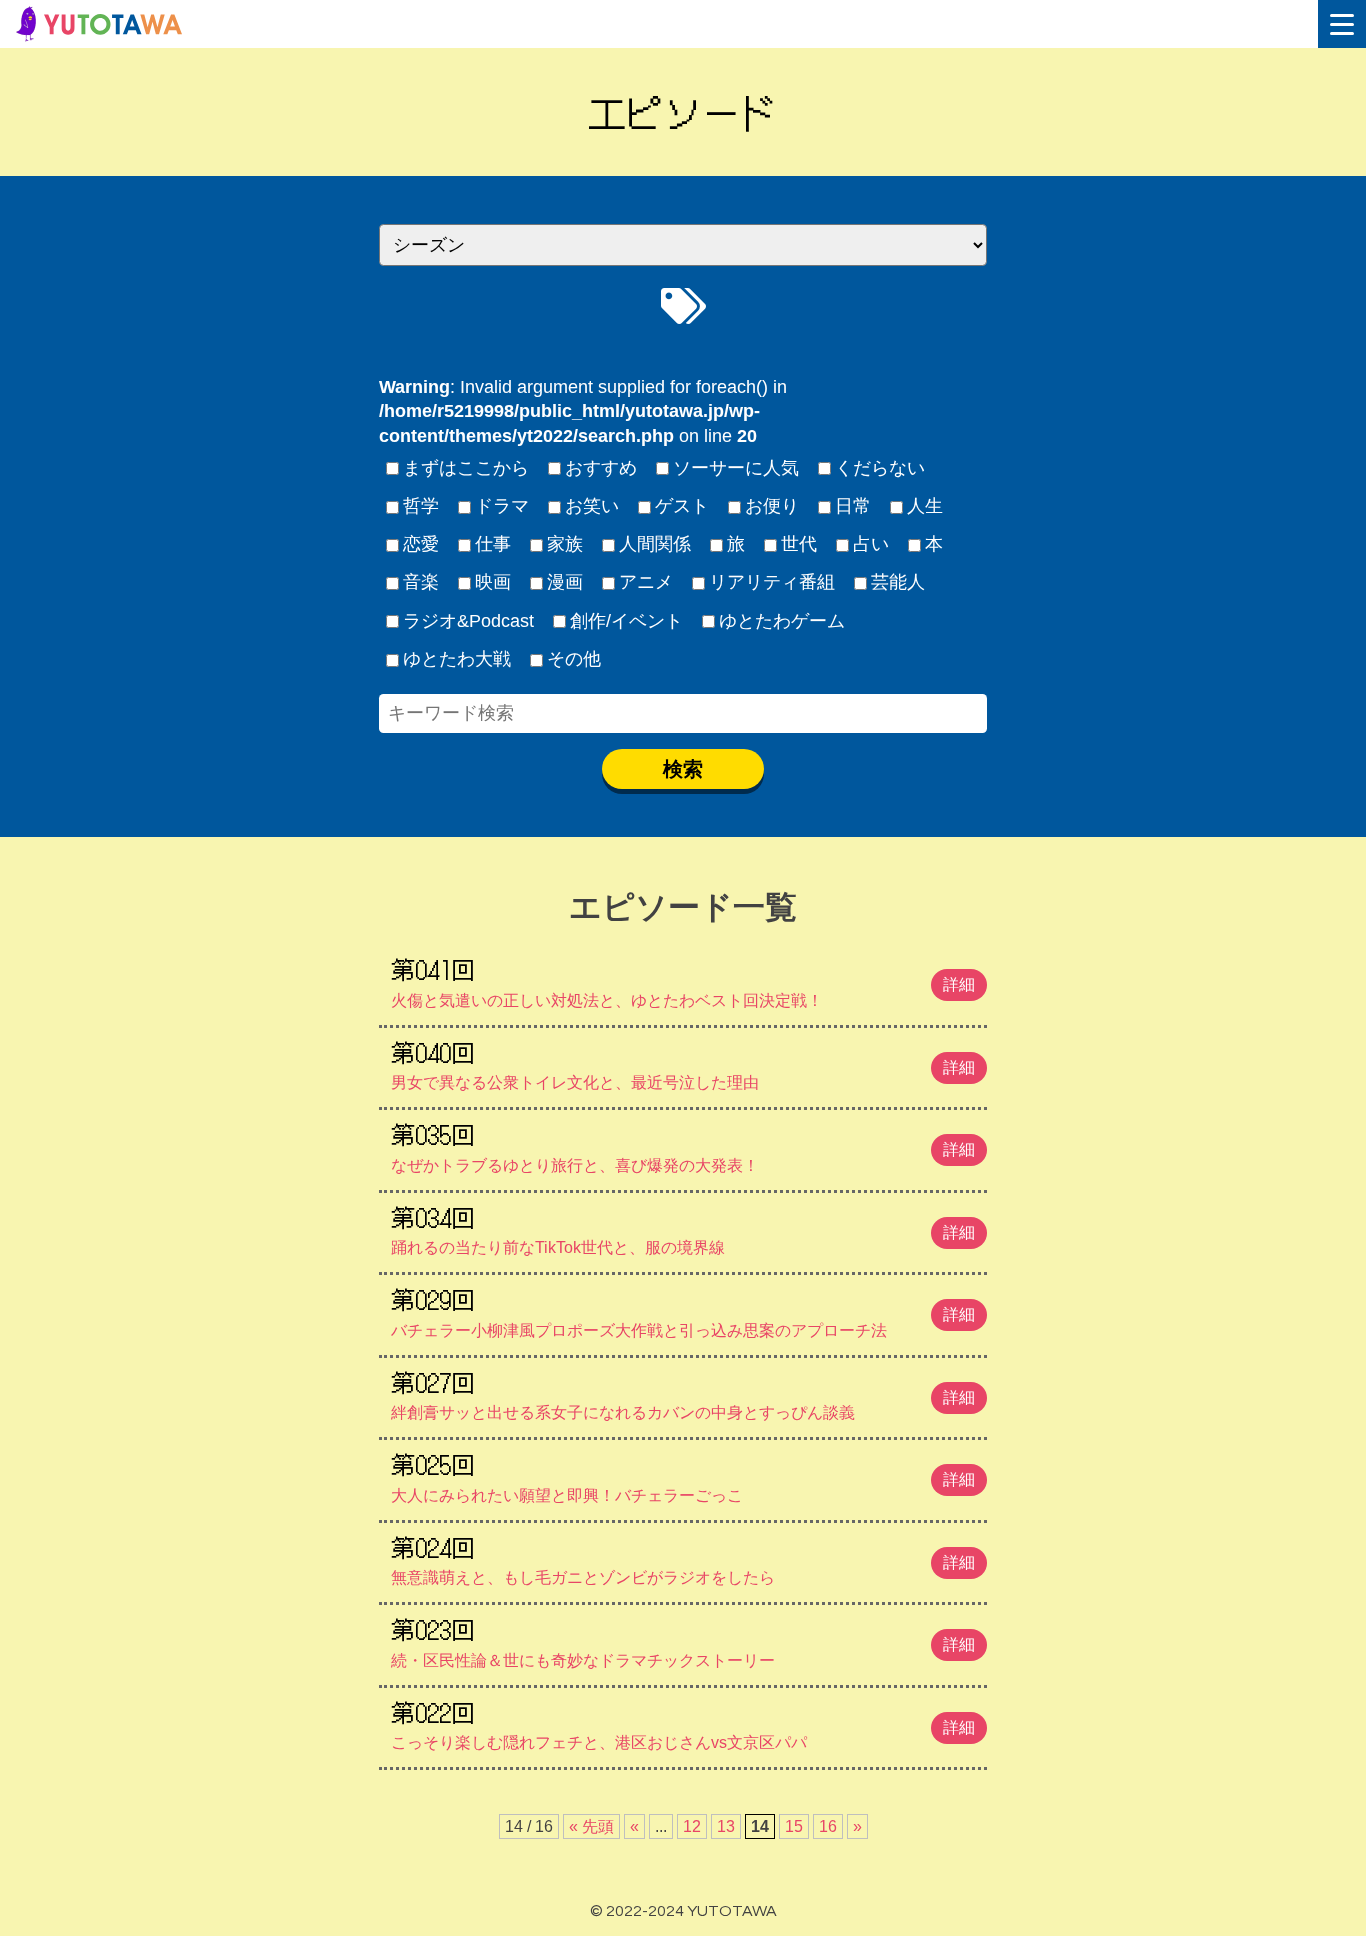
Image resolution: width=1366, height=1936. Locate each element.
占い (871, 544)
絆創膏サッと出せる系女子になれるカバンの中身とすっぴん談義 (683, 1393)
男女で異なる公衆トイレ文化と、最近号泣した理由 (683, 1063)
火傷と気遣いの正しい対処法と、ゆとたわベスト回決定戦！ (683, 980)
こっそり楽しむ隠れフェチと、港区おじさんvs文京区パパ (683, 1723)
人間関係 (655, 544)
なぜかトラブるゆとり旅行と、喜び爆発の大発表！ (683, 1145)
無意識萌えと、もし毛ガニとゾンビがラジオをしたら (683, 1558)
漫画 (565, 582)
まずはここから (466, 468)
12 (692, 1826)
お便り (772, 506)
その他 (574, 659)
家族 (565, 544)
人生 (925, 506)
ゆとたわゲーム (782, 621)
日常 (853, 506)
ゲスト (682, 506)
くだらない (880, 468)
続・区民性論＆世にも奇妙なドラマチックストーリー (683, 1640)
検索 (683, 769)
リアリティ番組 (772, 582)
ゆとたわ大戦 (457, 659)
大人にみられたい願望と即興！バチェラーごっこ (683, 1475)
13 (726, 1826)
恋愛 (421, 544)
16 (828, 1826)
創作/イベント (626, 621)
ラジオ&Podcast (468, 621)
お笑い (592, 506)
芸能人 (898, 582)
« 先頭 (591, 1826)
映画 (493, 582)
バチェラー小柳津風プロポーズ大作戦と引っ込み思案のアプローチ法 (683, 1310)
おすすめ (601, 468)
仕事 (493, 544)
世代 (799, 544)
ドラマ (502, 506)
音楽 (421, 582)
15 (794, 1826)
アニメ (646, 582)
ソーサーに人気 (736, 468)
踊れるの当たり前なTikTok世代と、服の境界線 (683, 1228)
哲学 (421, 506)
